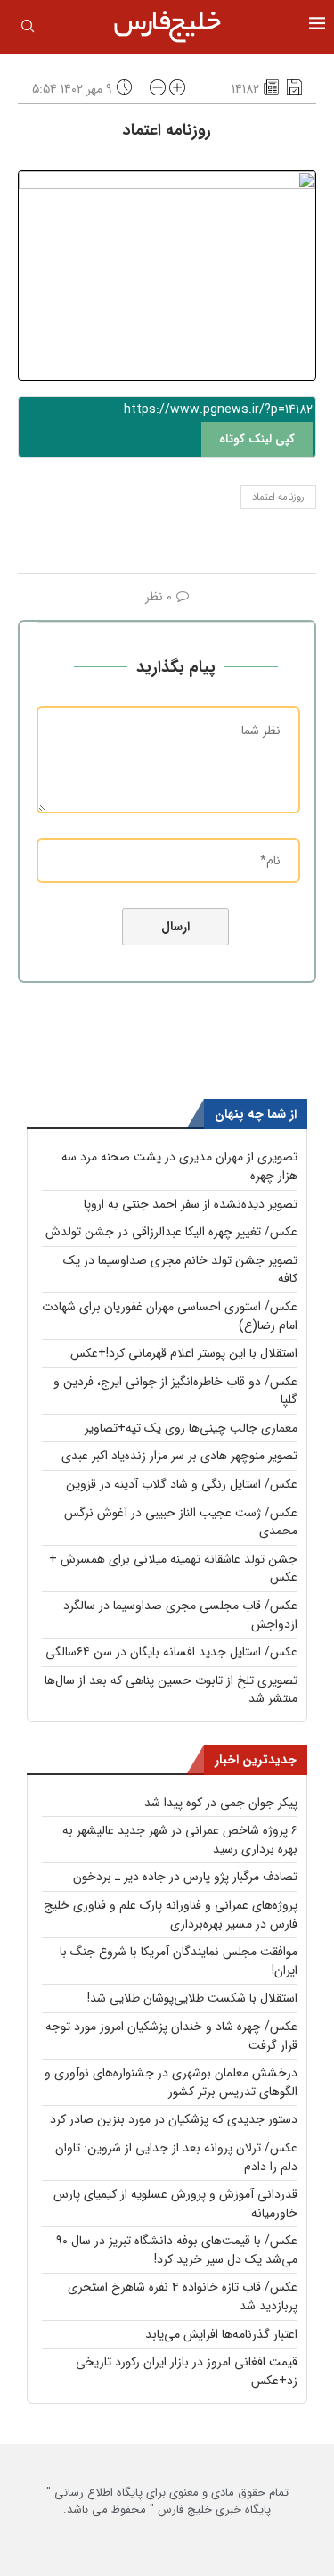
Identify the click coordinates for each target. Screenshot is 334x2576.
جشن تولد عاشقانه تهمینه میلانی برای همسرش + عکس (173, 1569)
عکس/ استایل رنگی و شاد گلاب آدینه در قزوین (182, 1484)
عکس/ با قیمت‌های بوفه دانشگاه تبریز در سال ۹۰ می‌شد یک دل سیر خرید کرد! (177, 2250)
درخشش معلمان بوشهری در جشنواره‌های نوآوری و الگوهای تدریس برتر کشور (171, 2082)
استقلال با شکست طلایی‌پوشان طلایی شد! (192, 1998)
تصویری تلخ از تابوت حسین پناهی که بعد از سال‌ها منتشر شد (171, 1690)
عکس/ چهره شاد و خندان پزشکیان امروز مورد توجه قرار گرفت (171, 2036)
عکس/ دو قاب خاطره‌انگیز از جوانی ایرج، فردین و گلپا (175, 1391)
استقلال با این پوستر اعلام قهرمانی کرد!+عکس (184, 1353)
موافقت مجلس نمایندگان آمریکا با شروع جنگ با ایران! (179, 1961)
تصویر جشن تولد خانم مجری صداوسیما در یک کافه (180, 1270)
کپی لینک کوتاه (257, 439)
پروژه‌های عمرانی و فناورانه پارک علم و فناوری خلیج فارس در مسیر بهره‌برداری (171, 1915)
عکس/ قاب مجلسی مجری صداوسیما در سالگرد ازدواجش (180, 1615)
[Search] (28, 29)
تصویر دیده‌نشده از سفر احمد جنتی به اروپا (191, 1204)
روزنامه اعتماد (278, 497)
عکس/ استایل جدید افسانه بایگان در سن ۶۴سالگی (171, 1652)
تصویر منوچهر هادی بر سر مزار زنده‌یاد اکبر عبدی (179, 1456)
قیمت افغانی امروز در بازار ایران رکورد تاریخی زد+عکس (187, 2371)
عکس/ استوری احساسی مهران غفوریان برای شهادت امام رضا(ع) (170, 1316)
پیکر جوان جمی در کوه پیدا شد (221, 1803)
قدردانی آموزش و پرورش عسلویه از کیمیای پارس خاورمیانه (175, 2204)
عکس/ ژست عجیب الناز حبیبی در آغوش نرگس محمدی (181, 1522)
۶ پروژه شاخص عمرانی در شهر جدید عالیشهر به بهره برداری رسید (180, 1840)
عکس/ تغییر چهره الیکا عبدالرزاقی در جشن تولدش (171, 1232)
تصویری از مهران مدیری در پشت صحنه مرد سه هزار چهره (179, 1166)
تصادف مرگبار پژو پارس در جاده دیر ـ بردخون (185, 1877)
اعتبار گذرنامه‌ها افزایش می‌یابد (221, 2334)
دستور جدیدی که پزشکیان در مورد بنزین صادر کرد (174, 2119)
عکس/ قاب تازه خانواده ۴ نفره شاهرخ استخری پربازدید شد (183, 2296)
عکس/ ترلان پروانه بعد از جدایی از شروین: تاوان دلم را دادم (176, 2157)
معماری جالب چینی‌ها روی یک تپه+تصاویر (191, 1428)
